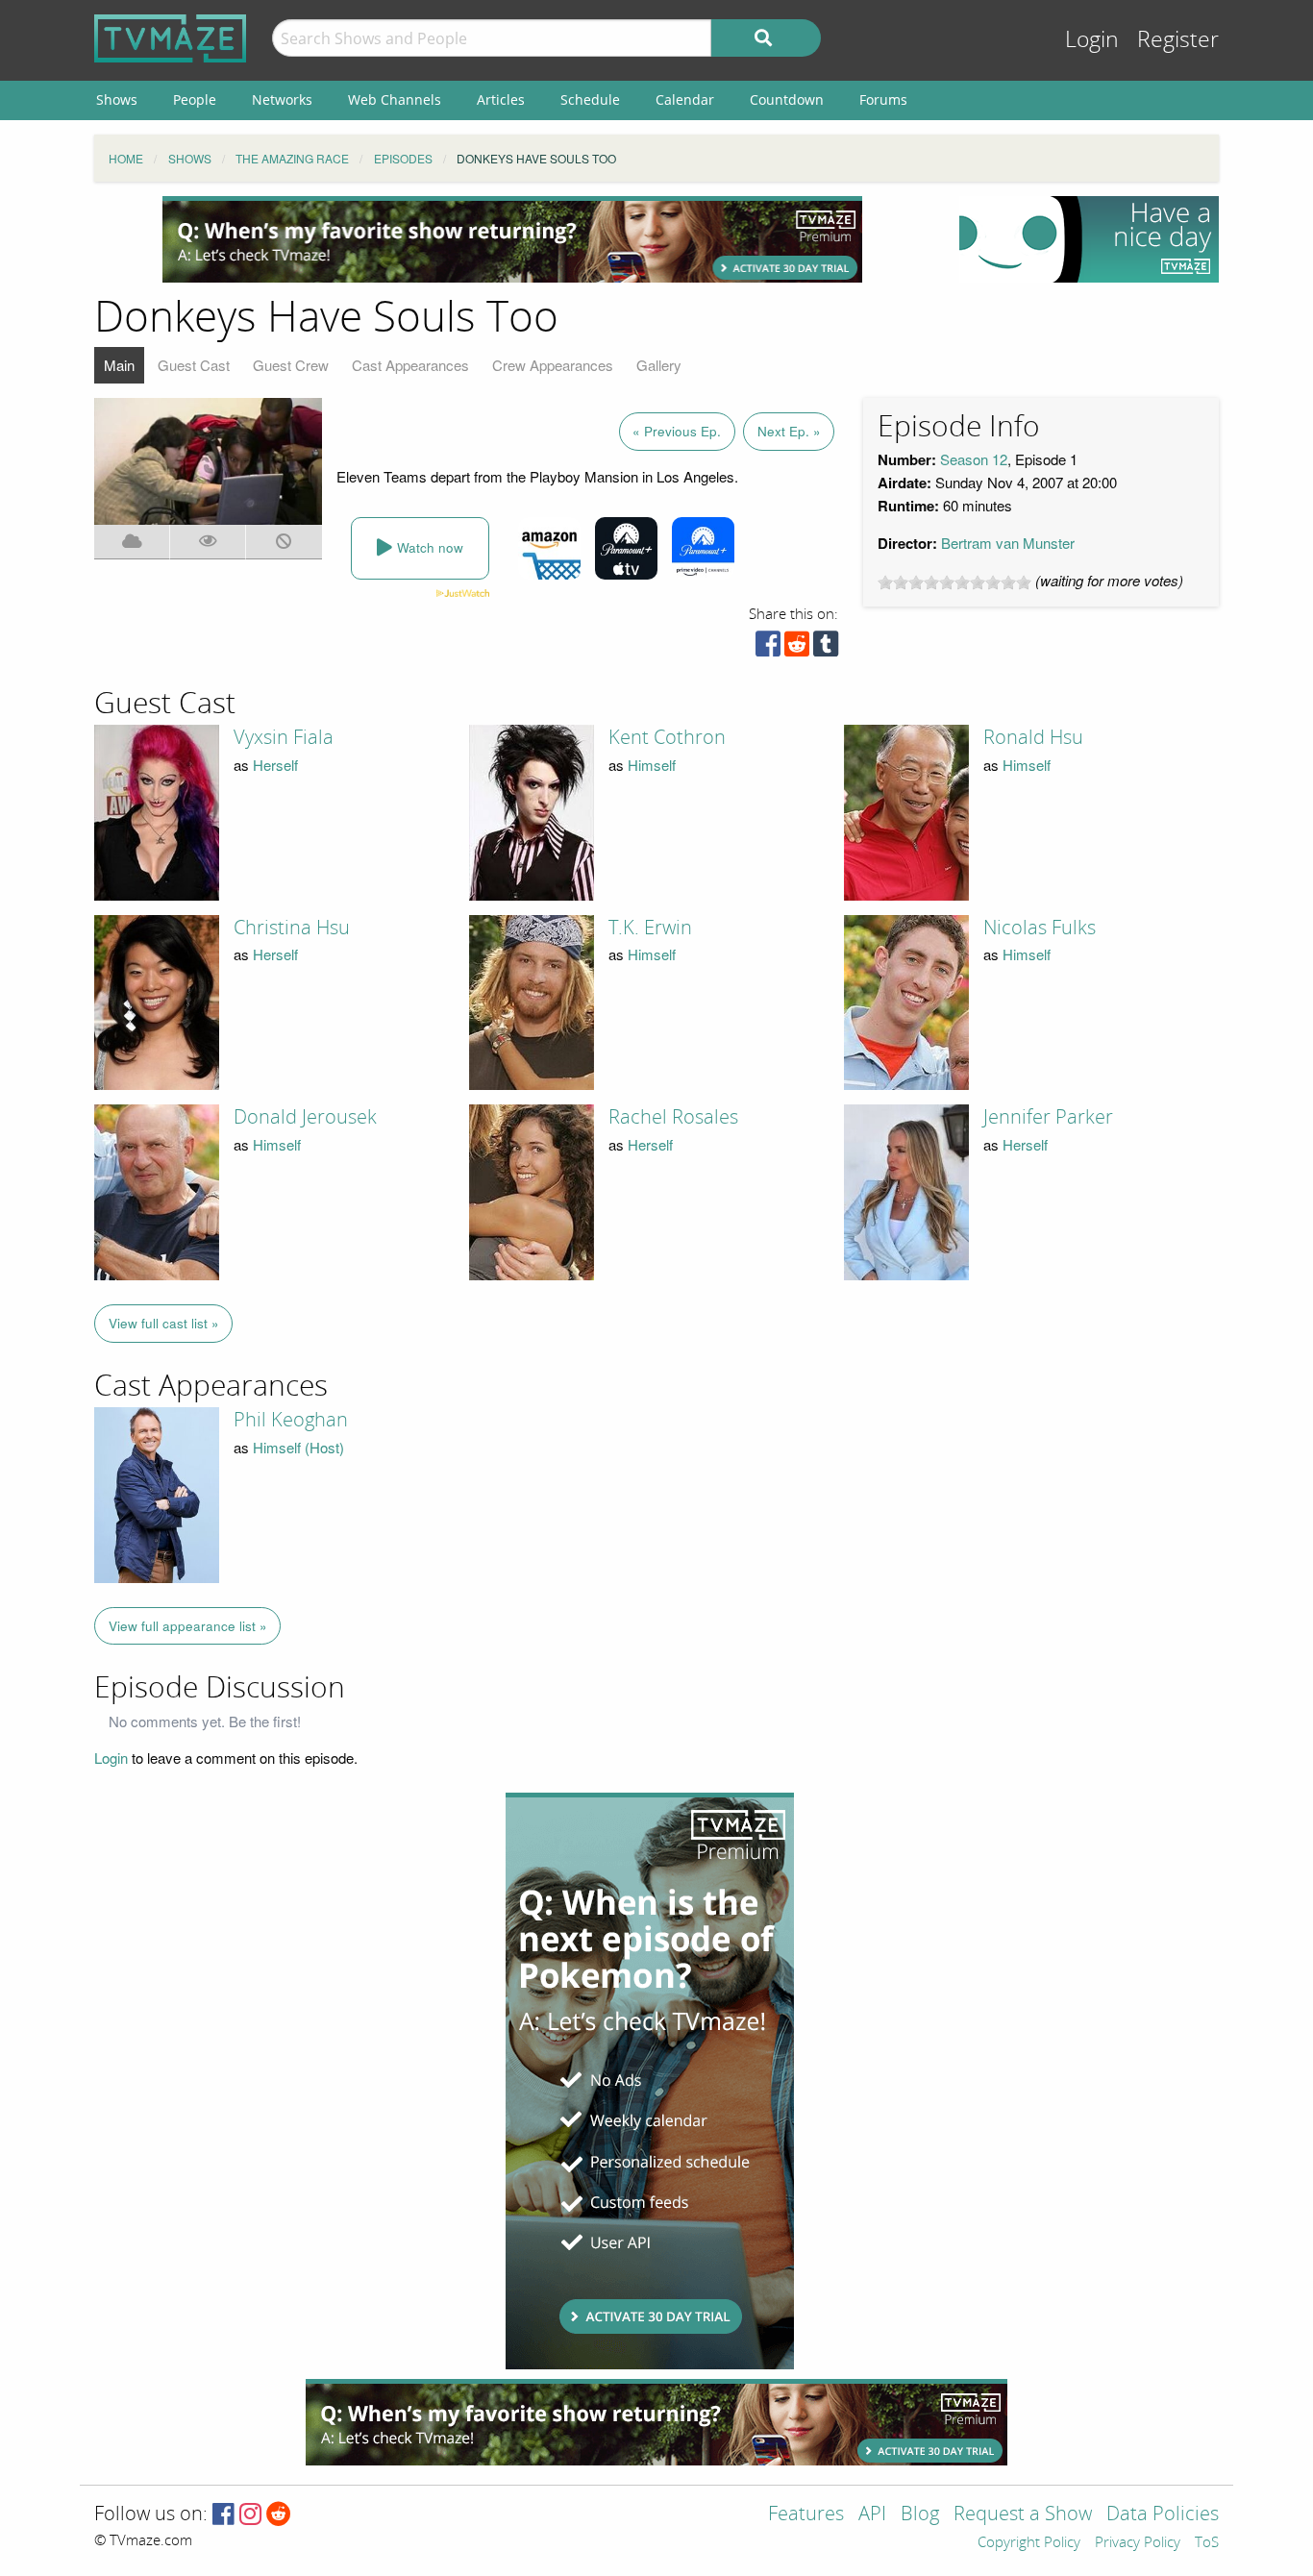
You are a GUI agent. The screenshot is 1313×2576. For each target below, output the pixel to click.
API (872, 2515)
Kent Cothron (667, 737)
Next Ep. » (789, 431)
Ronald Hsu (1033, 737)
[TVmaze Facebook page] (223, 2515)
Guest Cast (194, 365)
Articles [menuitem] (501, 99)
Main (119, 365)
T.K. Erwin (650, 928)
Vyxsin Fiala (284, 737)
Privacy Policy (1138, 2543)
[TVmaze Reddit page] (279, 2515)
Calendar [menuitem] (685, 99)
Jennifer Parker (1048, 1117)
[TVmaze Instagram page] (250, 2515)
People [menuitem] (195, 99)
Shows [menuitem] (117, 99)
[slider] (954, 582)
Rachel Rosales (673, 1117)
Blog (920, 2515)
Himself (652, 765)
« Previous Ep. (677, 431)
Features (806, 2515)
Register (1178, 40)
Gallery (659, 365)
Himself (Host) (298, 1447)
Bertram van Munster (1008, 543)
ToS (1207, 2543)
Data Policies (1163, 2515)
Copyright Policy (1029, 2543)
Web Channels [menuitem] (395, 99)
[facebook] (768, 648)
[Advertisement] (512, 239)
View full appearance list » (188, 1626)
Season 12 (974, 459)
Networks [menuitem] (282, 99)
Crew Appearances (553, 365)
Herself (275, 765)
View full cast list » (164, 1323)
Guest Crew (291, 365)
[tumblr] (826, 648)
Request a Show (1023, 2515)
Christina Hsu (292, 928)
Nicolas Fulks (1040, 928)
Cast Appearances (410, 365)
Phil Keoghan (291, 1420)
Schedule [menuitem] (590, 99)
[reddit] (797, 648)
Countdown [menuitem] (787, 99)
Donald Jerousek (305, 1117)
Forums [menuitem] (883, 99)
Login (1092, 40)
